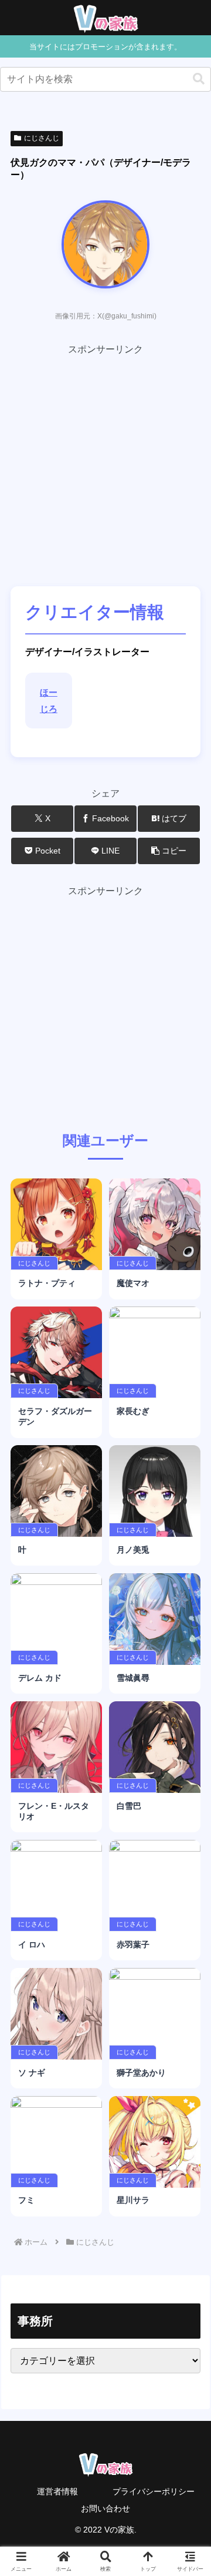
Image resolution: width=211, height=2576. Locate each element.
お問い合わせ (105, 2508)
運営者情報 (57, 2491)
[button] (199, 79)
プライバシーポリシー (154, 2491)
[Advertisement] (105, 464)
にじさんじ (42, 138)
